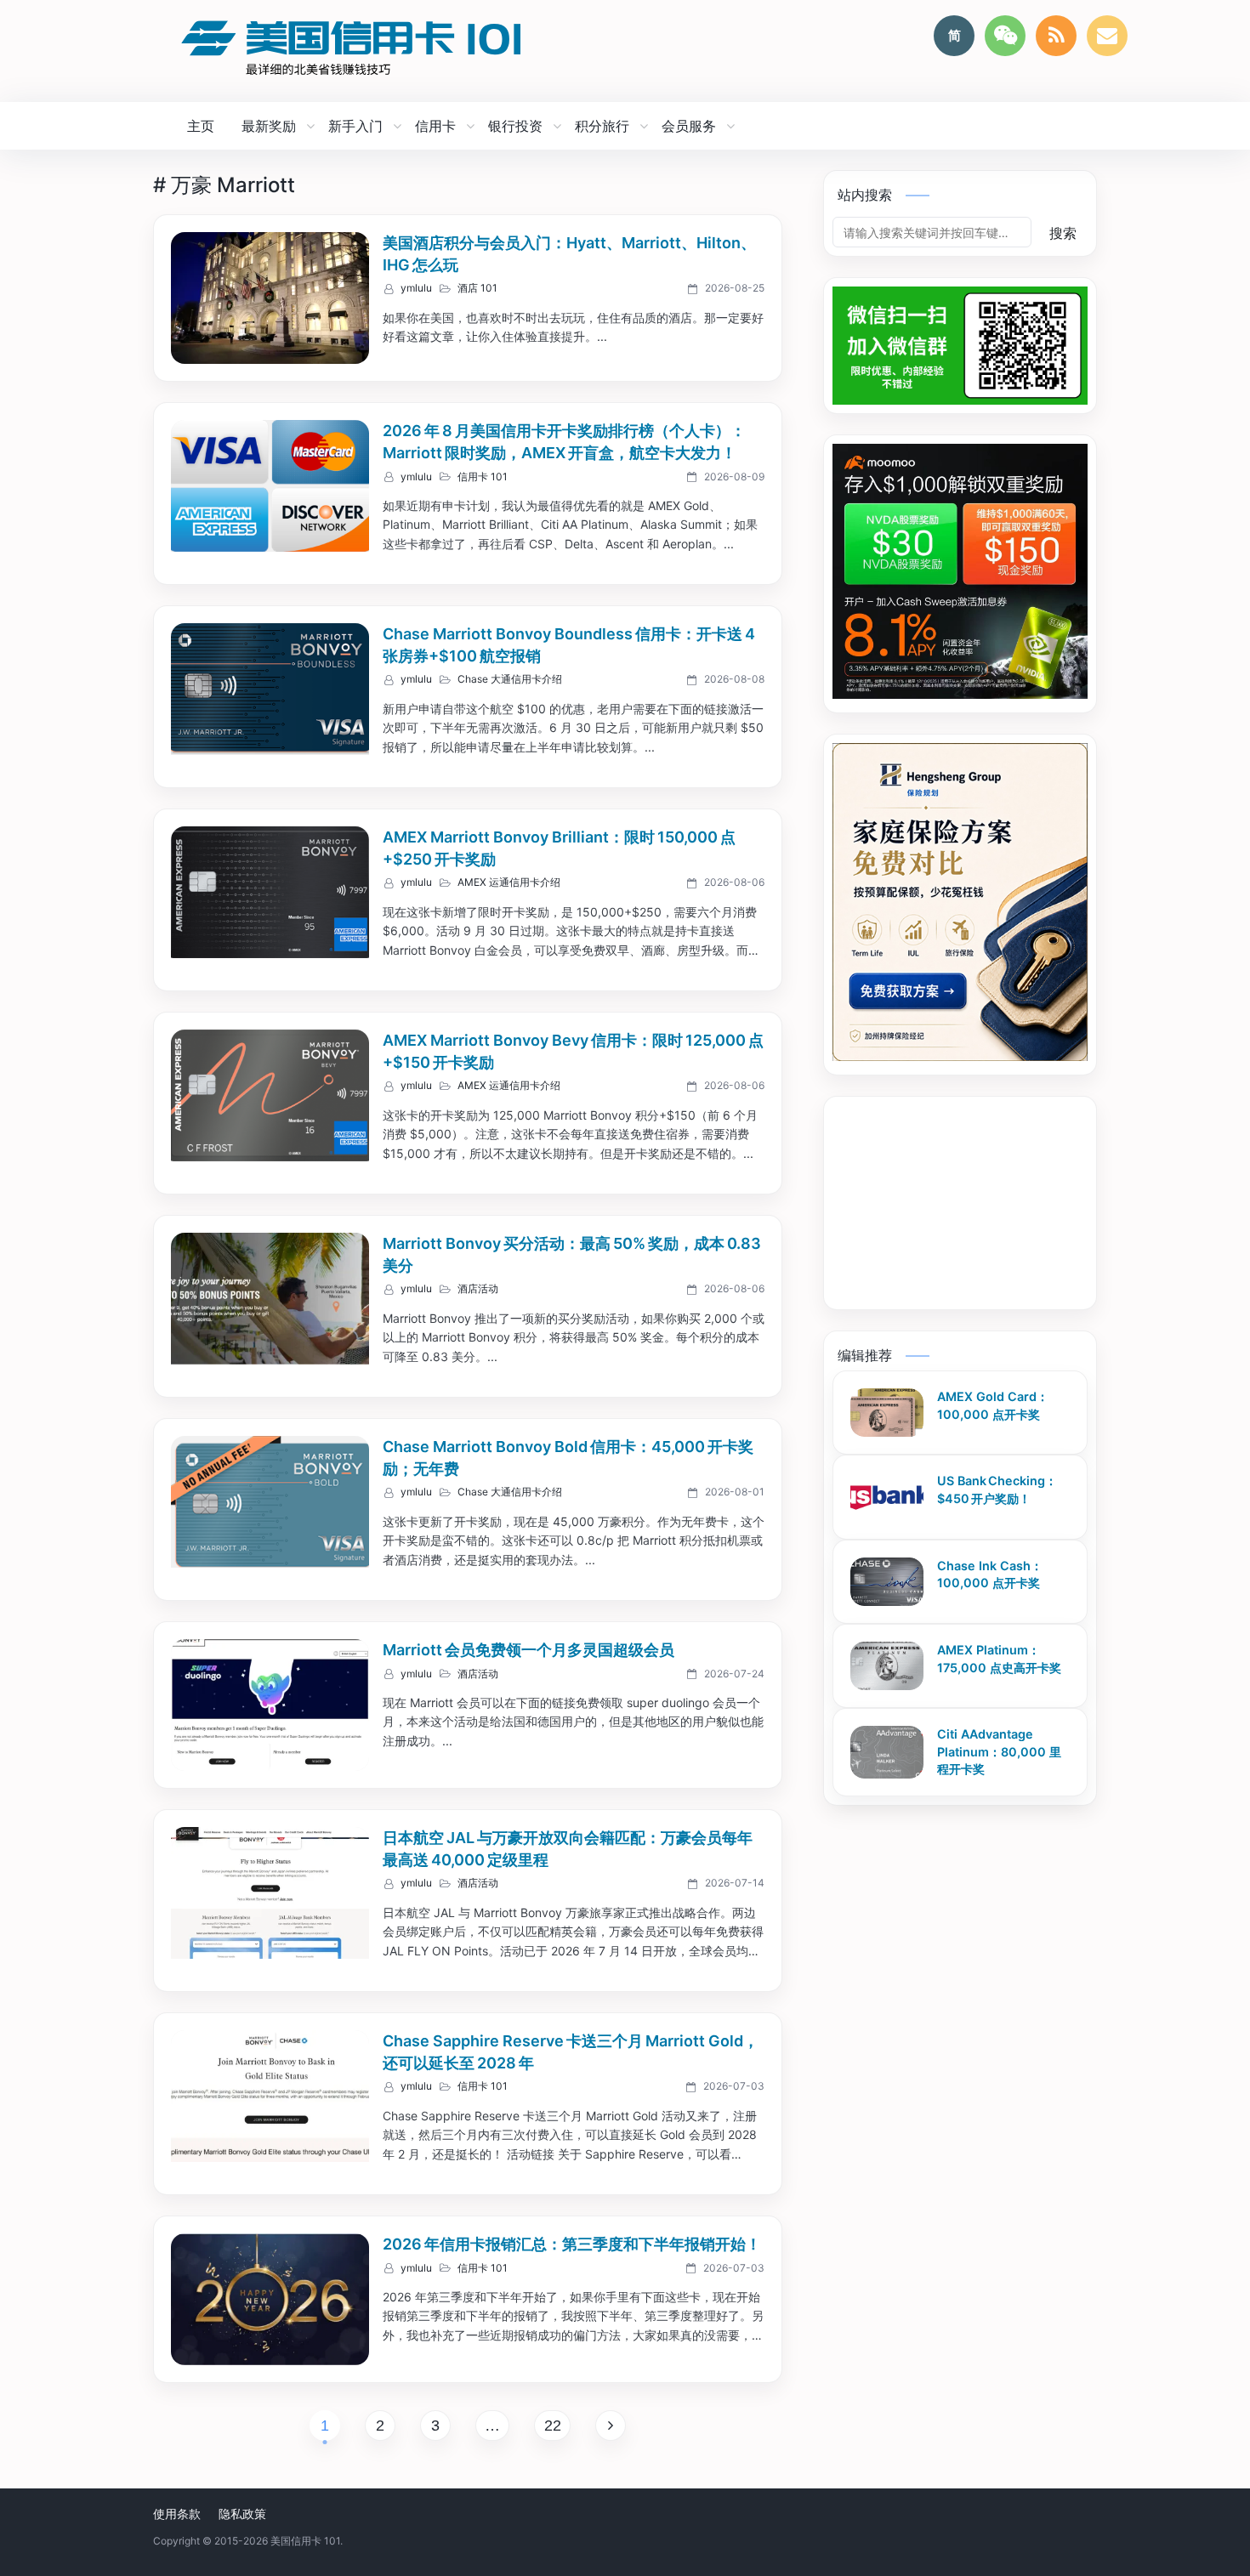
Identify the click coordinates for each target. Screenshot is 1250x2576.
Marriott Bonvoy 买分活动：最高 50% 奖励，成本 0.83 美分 (573, 1254)
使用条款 (177, 2514)
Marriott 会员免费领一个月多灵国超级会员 (528, 1650)
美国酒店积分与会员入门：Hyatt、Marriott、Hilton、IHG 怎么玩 (569, 254)
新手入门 (355, 126)
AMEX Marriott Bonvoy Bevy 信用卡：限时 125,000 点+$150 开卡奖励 (573, 1051)
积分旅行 (602, 126)
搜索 (1063, 233)
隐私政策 (242, 2514)
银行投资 (515, 126)
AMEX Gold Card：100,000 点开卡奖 (993, 1405)
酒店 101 (477, 288)
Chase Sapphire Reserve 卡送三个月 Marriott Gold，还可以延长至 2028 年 (571, 2052)
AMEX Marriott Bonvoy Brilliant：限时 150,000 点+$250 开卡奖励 (559, 848)
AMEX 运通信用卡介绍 (509, 882)
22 (553, 2426)
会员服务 (689, 126)
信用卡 (435, 126)
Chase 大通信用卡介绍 (510, 679)
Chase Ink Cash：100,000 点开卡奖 (990, 1575)
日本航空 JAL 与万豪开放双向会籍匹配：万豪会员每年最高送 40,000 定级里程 (568, 1849)
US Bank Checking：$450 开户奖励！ (997, 1489)
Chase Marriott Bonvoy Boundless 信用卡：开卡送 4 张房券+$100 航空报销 (570, 645)
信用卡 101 (483, 477)
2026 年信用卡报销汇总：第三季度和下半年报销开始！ (572, 2244)
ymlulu (416, 288)
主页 (201, 126)
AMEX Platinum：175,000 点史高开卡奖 (999, 1659)
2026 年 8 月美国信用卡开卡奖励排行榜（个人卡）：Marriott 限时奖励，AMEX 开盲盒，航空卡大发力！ (564, 442)
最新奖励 (269, 126)
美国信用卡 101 (305, 2541)
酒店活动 (478, 1289)
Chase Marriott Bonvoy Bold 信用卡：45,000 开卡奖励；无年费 (568, 1458)
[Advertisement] (969, 1211)
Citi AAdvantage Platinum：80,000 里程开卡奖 (999, 1751)
